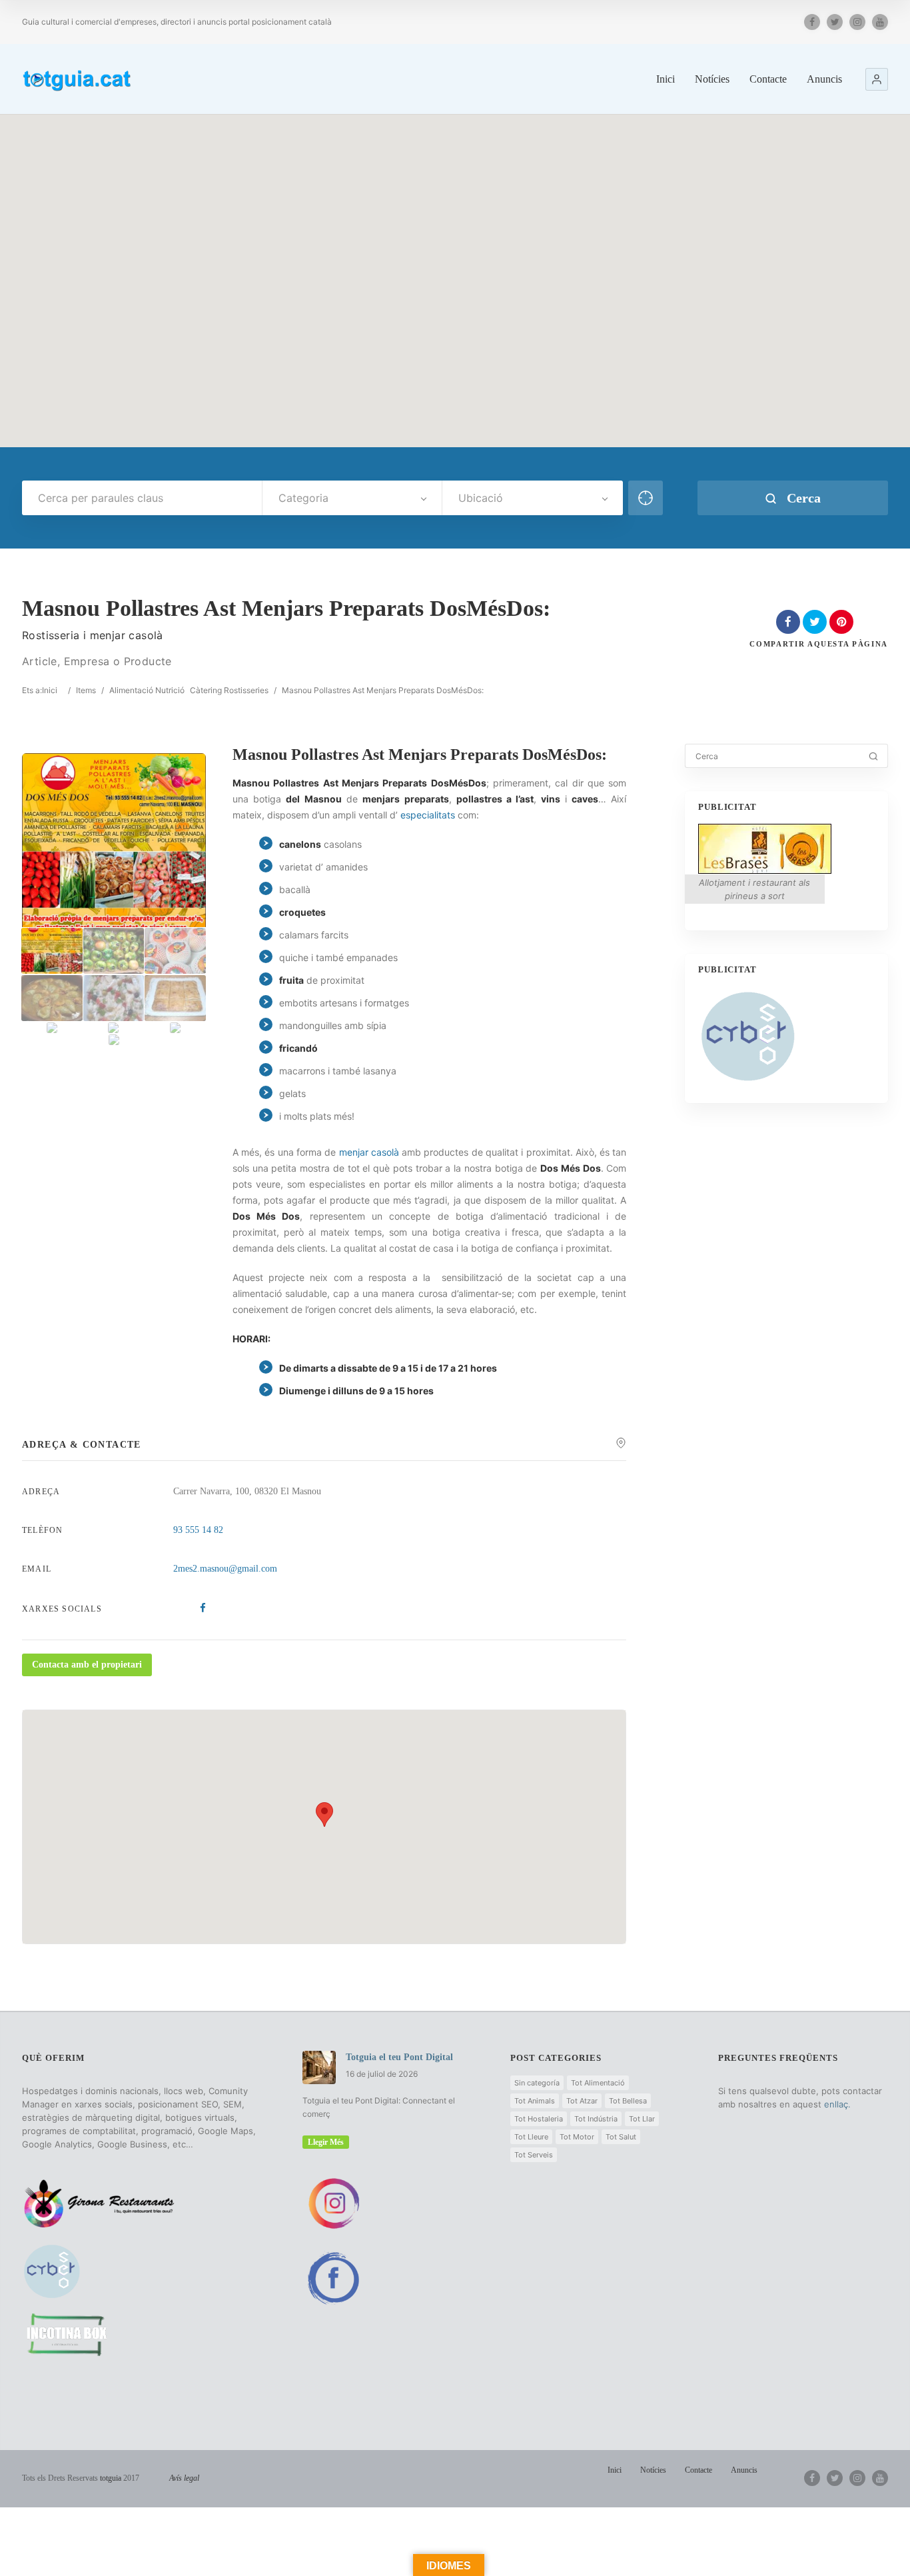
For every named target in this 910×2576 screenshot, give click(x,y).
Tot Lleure (531, 2137)
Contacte (768, 79)
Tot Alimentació (598, 2083)
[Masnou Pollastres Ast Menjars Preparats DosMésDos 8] (114, 1028)
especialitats (428, 815)
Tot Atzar (582, 2101)
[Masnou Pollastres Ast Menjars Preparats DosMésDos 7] (52, 1028)
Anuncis (824, 79)
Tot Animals (535, 2101)
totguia (111, 2478)
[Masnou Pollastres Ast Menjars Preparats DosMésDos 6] (175, 998)
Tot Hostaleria (539, 2119)
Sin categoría (537, 2083)
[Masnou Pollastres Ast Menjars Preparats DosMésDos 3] (175, 951)
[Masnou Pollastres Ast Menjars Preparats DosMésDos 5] (114, 998)
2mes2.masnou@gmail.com (225, 1569)
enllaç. (837, 2104)
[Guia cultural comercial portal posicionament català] (78, 78)
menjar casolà (369, 1152)
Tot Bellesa (628, 2101)
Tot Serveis (534, 2155)
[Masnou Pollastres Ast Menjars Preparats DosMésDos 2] (114, 951)
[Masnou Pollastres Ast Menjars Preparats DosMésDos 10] (114, 1040)
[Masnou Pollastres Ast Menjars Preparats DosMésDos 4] (52, 998)
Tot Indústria (596, 2119)
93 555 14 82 (198, 1530)
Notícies (712, 79)
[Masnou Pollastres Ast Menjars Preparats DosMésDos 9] (175, 1028)
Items (86, 690)
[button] (877, 79)
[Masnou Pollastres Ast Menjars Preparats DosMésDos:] (52, 951)
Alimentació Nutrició (147, 690)
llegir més (326, 2142)
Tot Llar (642, 2119)
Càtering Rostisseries (229, 690)
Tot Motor (577, 2137)
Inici (666, 79)
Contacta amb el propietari (87, 1665)
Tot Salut (621, 2137)
